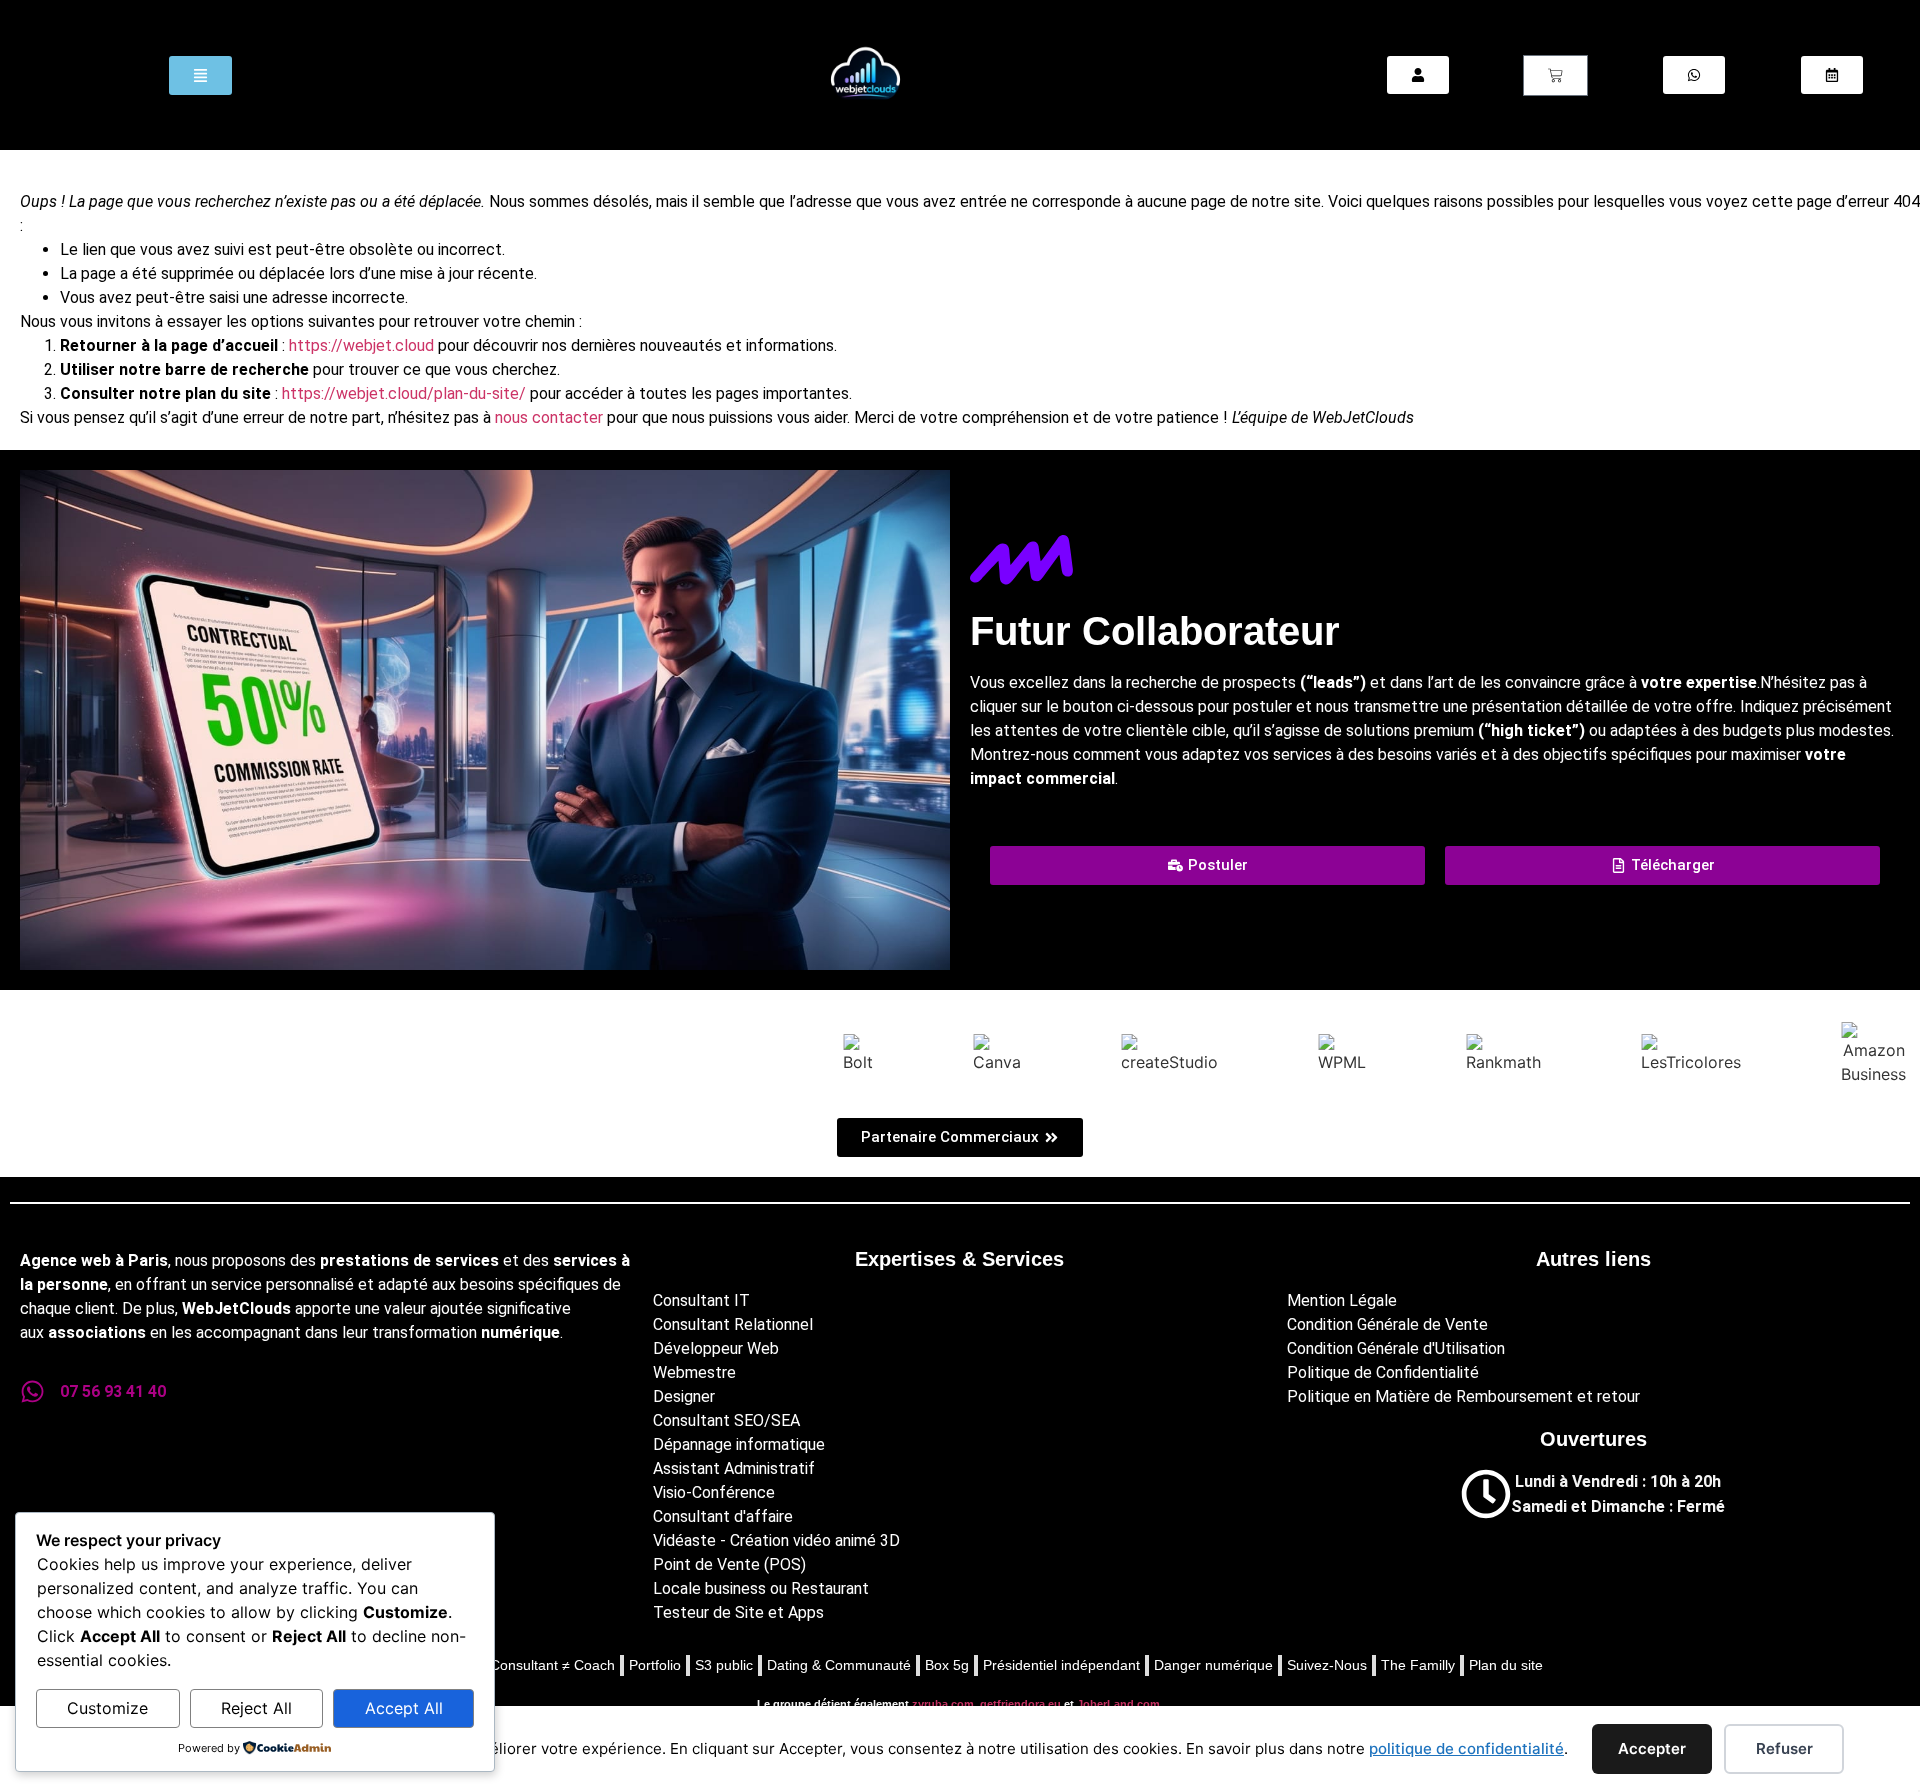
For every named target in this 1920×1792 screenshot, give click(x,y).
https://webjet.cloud (361, 345)
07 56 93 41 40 (113, 1391)
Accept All (404, 1708)
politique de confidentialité (1466, 1748)
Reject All (256, 1708)
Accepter (1652, 1748)
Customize (107, 1708)
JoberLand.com (1118, 1704)
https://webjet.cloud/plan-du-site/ (404, 393)
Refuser (1784, 1748)
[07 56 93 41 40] (32, 1391)
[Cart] (1555, 75)
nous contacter (549, 417)
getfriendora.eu (1020, 1704)
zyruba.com (943, 1704)
